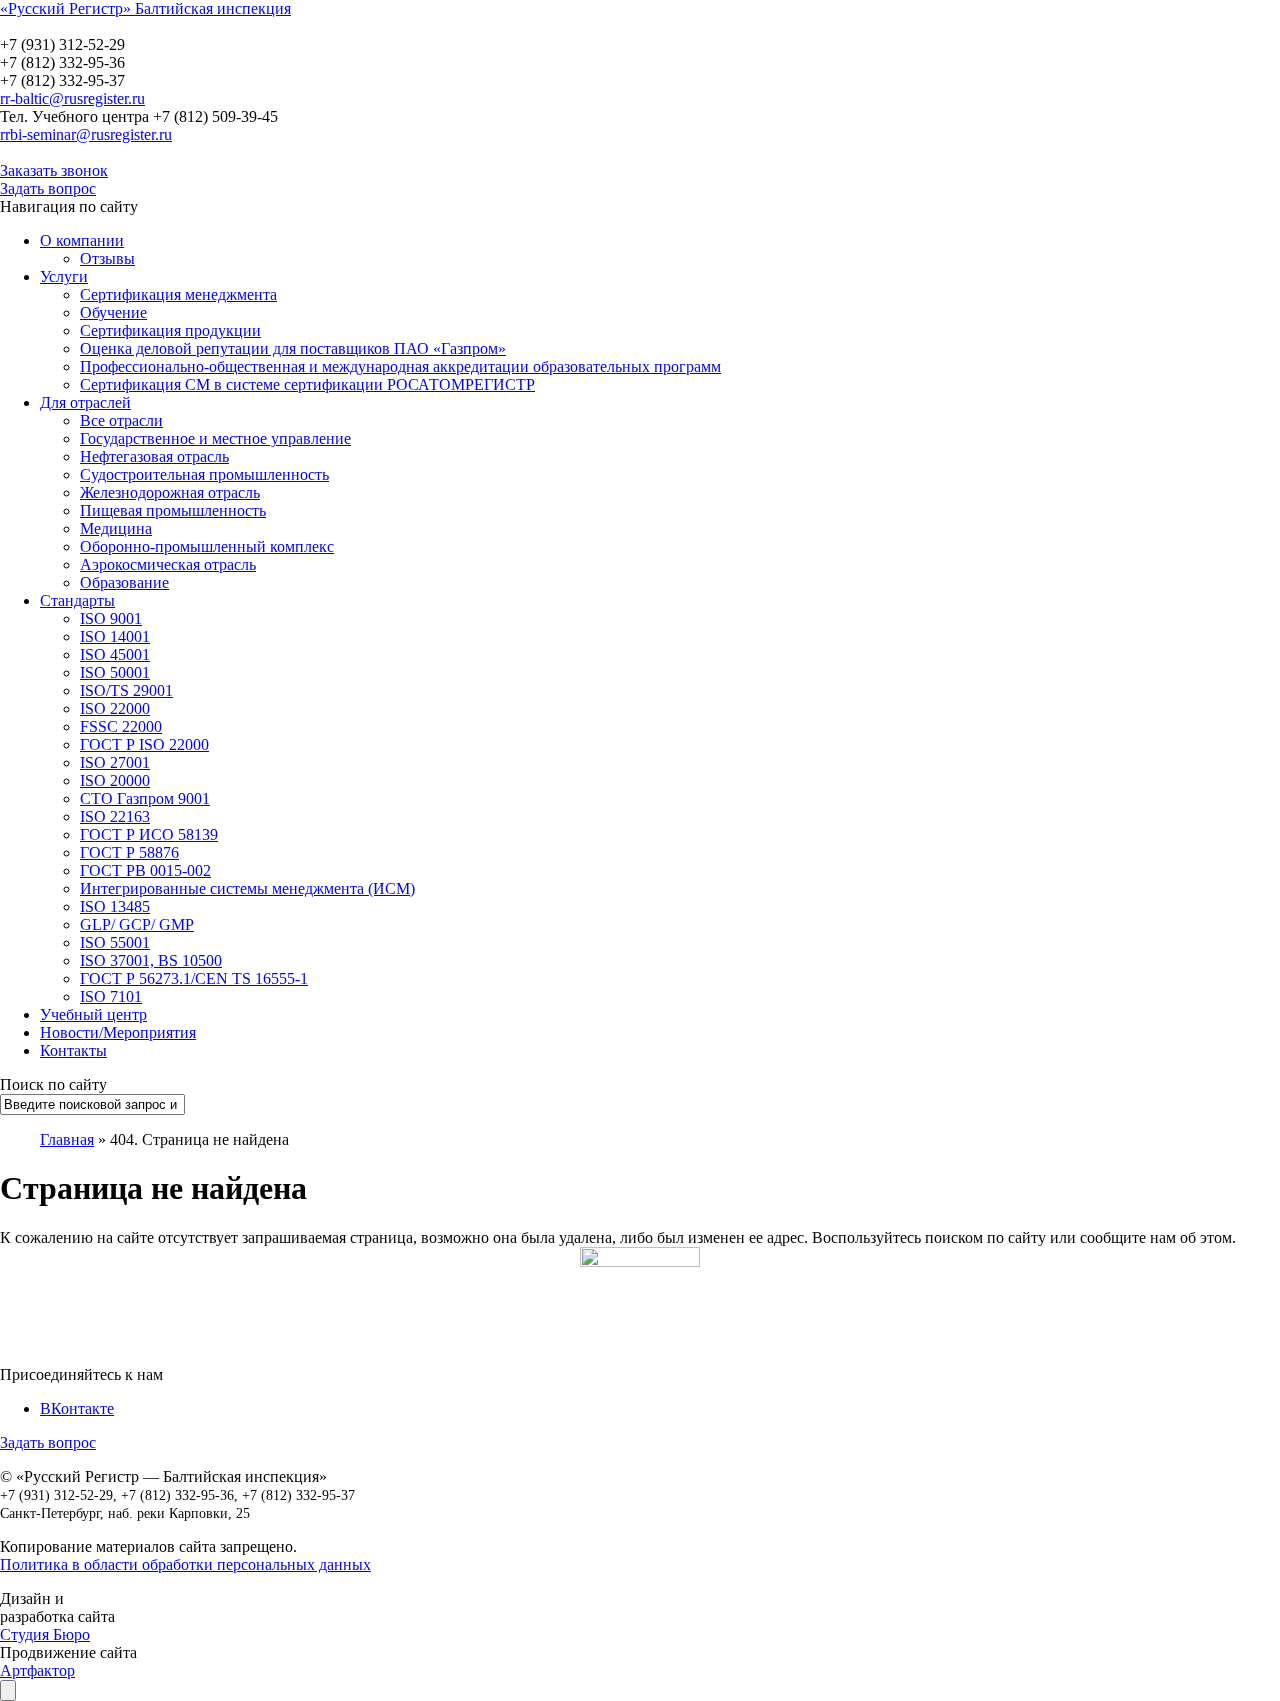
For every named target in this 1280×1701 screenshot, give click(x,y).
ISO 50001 (115, 672)
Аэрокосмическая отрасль (168, 564)
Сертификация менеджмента (178, 294)
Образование (124, 582)
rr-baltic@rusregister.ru (72, 98)
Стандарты (77, 600)
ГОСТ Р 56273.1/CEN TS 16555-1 (194, 978)
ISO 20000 (115, 780)
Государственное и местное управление (215, 438)
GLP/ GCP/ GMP (137, 924)
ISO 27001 (115, 762)
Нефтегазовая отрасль (154, 456)
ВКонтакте (77, 1408)
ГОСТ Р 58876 (129, 852)
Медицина (116, 528)
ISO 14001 (115, 636)
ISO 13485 (115, 906)
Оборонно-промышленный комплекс (207, 546)
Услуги (64, 276)
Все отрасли (121, 420)
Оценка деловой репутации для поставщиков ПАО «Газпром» (293, 348)
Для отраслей (85, 402)
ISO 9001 (111, 618)
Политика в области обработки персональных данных (185, 1564)
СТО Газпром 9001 (145, 798)
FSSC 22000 (121, 726)
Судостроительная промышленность (204, 474)
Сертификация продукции (170, 330)
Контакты (73, 1050)
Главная (67, 1139)
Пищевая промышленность (173, 510)
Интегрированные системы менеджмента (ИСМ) (247, 888)
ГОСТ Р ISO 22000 (144, 744)
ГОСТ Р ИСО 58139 (149, 834)
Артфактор (37, 1670)
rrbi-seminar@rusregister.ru (86, 134)
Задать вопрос (48, 188)
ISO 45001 (115, 654)
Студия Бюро (45, 1634)
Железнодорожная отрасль (170, 492)
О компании (82, 240)
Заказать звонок (54, 170)
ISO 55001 (115, 942)
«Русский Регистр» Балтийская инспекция (145, 8)
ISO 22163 (115, 816)
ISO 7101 (111, 996)
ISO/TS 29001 (126, 690)
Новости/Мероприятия (118, 1032)
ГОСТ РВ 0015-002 (145, 870)
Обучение (113, 312)
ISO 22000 (115, 708)
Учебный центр (93, 1014)
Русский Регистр (135, 26)
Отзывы (107, 258)
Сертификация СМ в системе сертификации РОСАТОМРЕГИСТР (307, 384)
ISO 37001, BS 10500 (151, 960)
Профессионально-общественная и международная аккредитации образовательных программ (400, 366)
